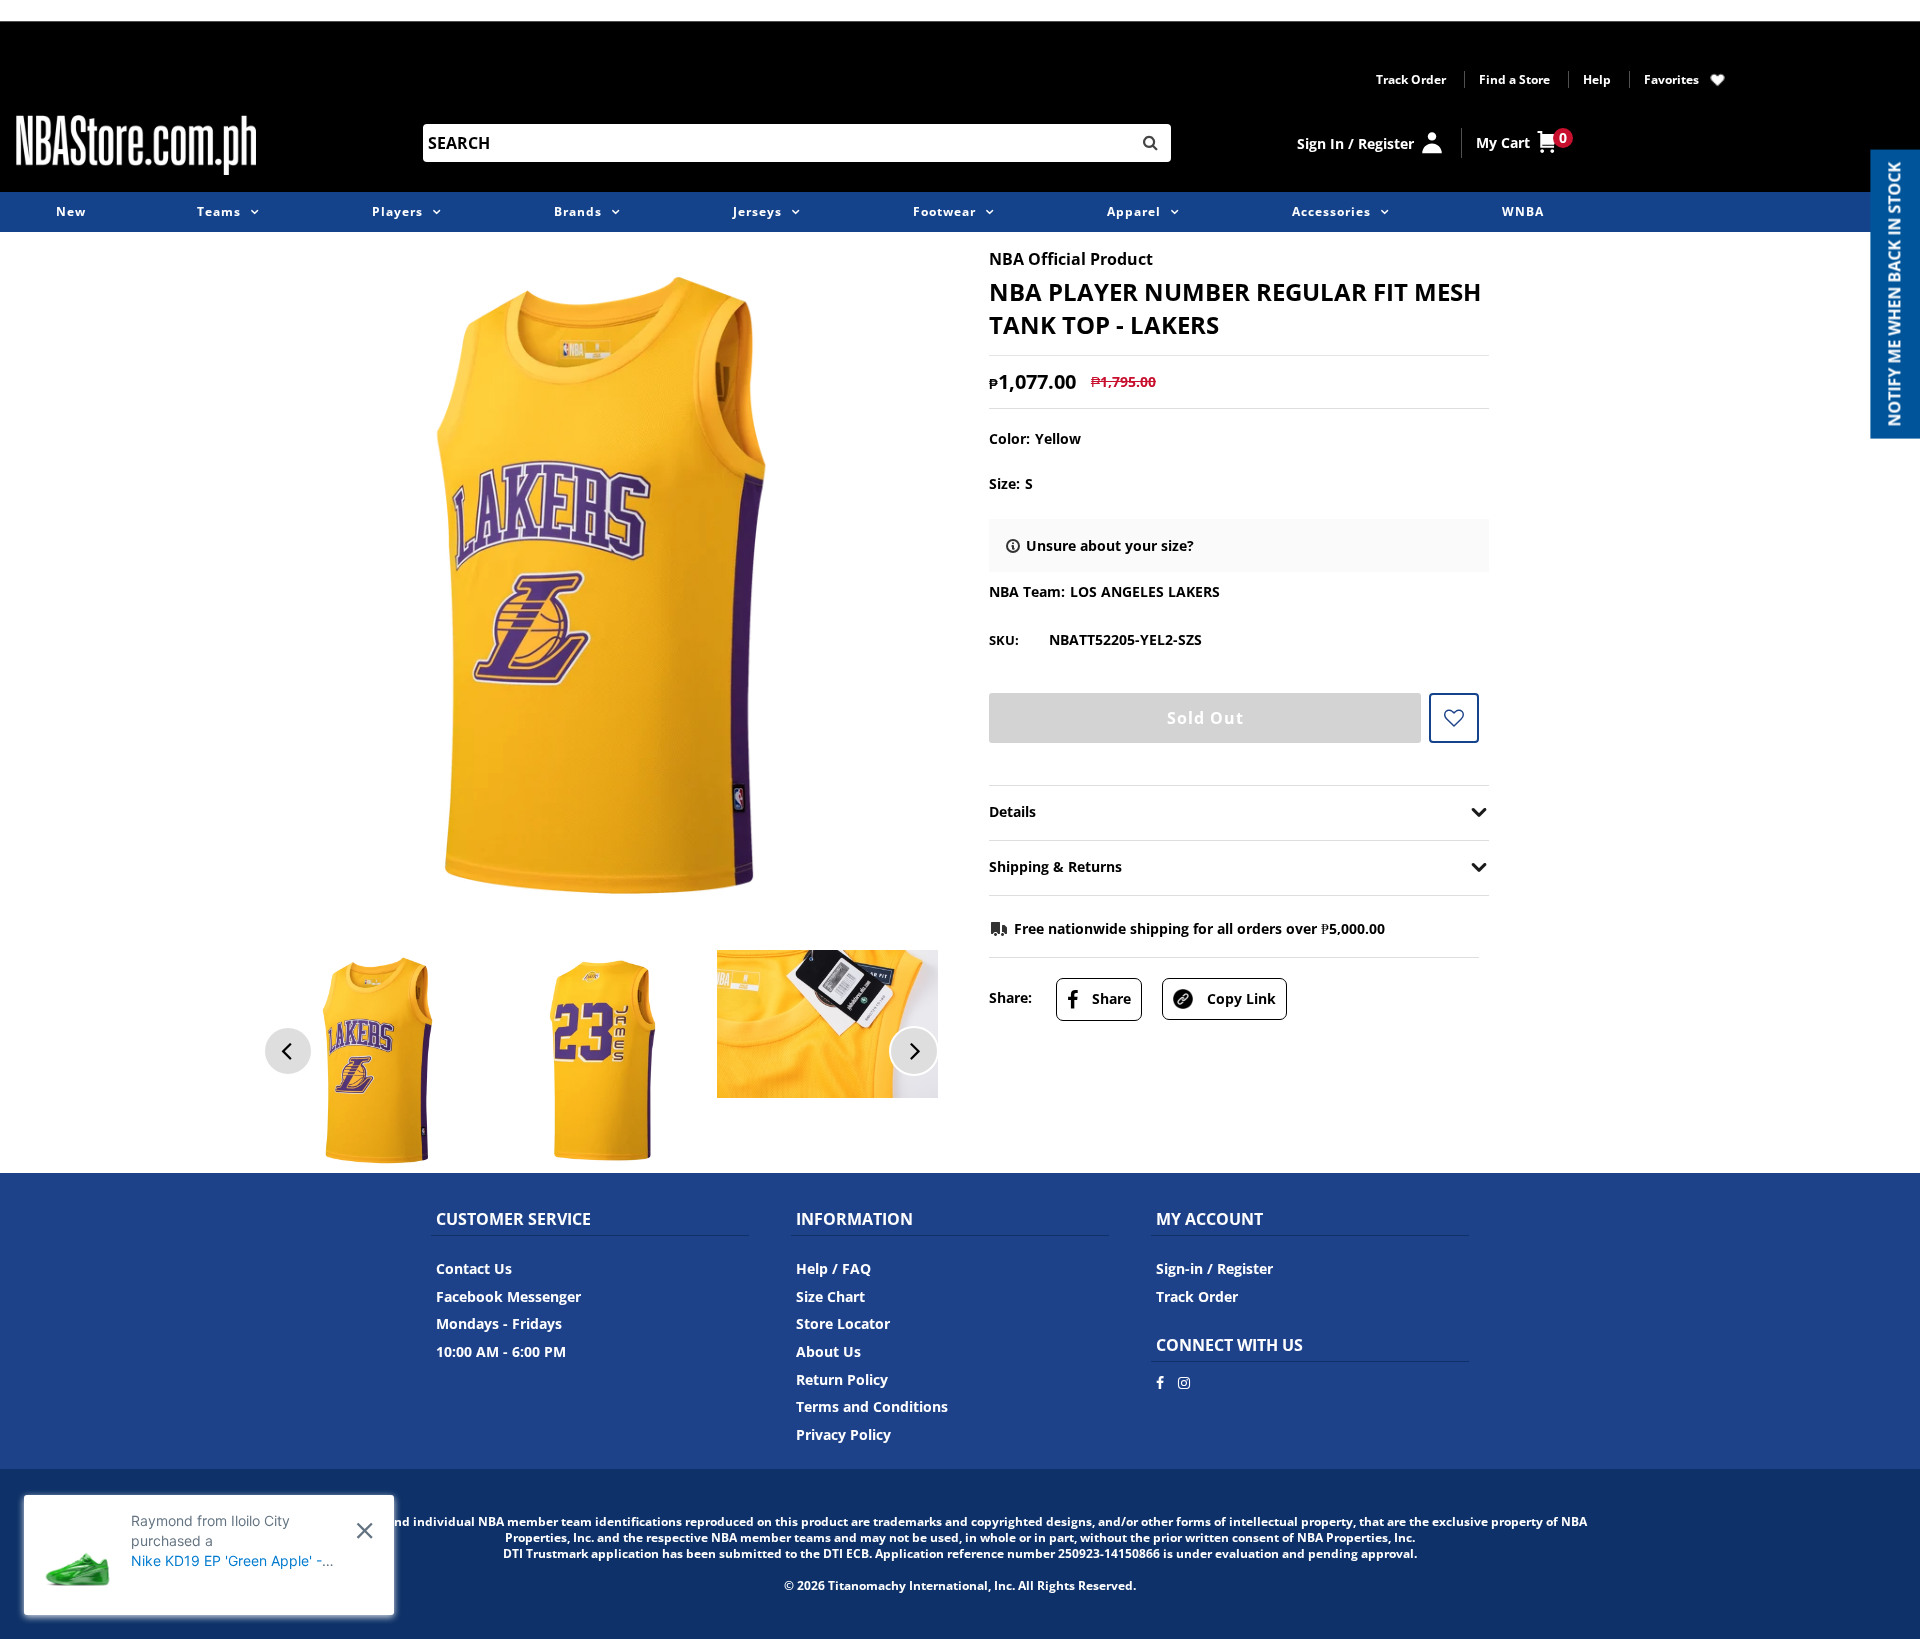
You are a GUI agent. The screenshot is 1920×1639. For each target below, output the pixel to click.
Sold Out (1205, 718)
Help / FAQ (833, 1268)
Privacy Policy (843, 1434)
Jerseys (757, 211)
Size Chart (830, 1296)
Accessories (1331, 211)
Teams (219, 211)
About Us (828, 1351)
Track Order (1411, 79)
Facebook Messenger (508, 1296)
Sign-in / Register (1214, 1268)
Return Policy (842, 1379)
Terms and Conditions (872, 1406)
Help (1597, 79)
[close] (364, 1531)
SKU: (1004, 640)
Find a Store (1514, 79)
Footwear (944, 211)
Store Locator (843, 1323)
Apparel (1134, 211)
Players (397, 211)
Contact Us (474, 1268)
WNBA (1523, 211)
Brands (578, 211)
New (71, 211)
